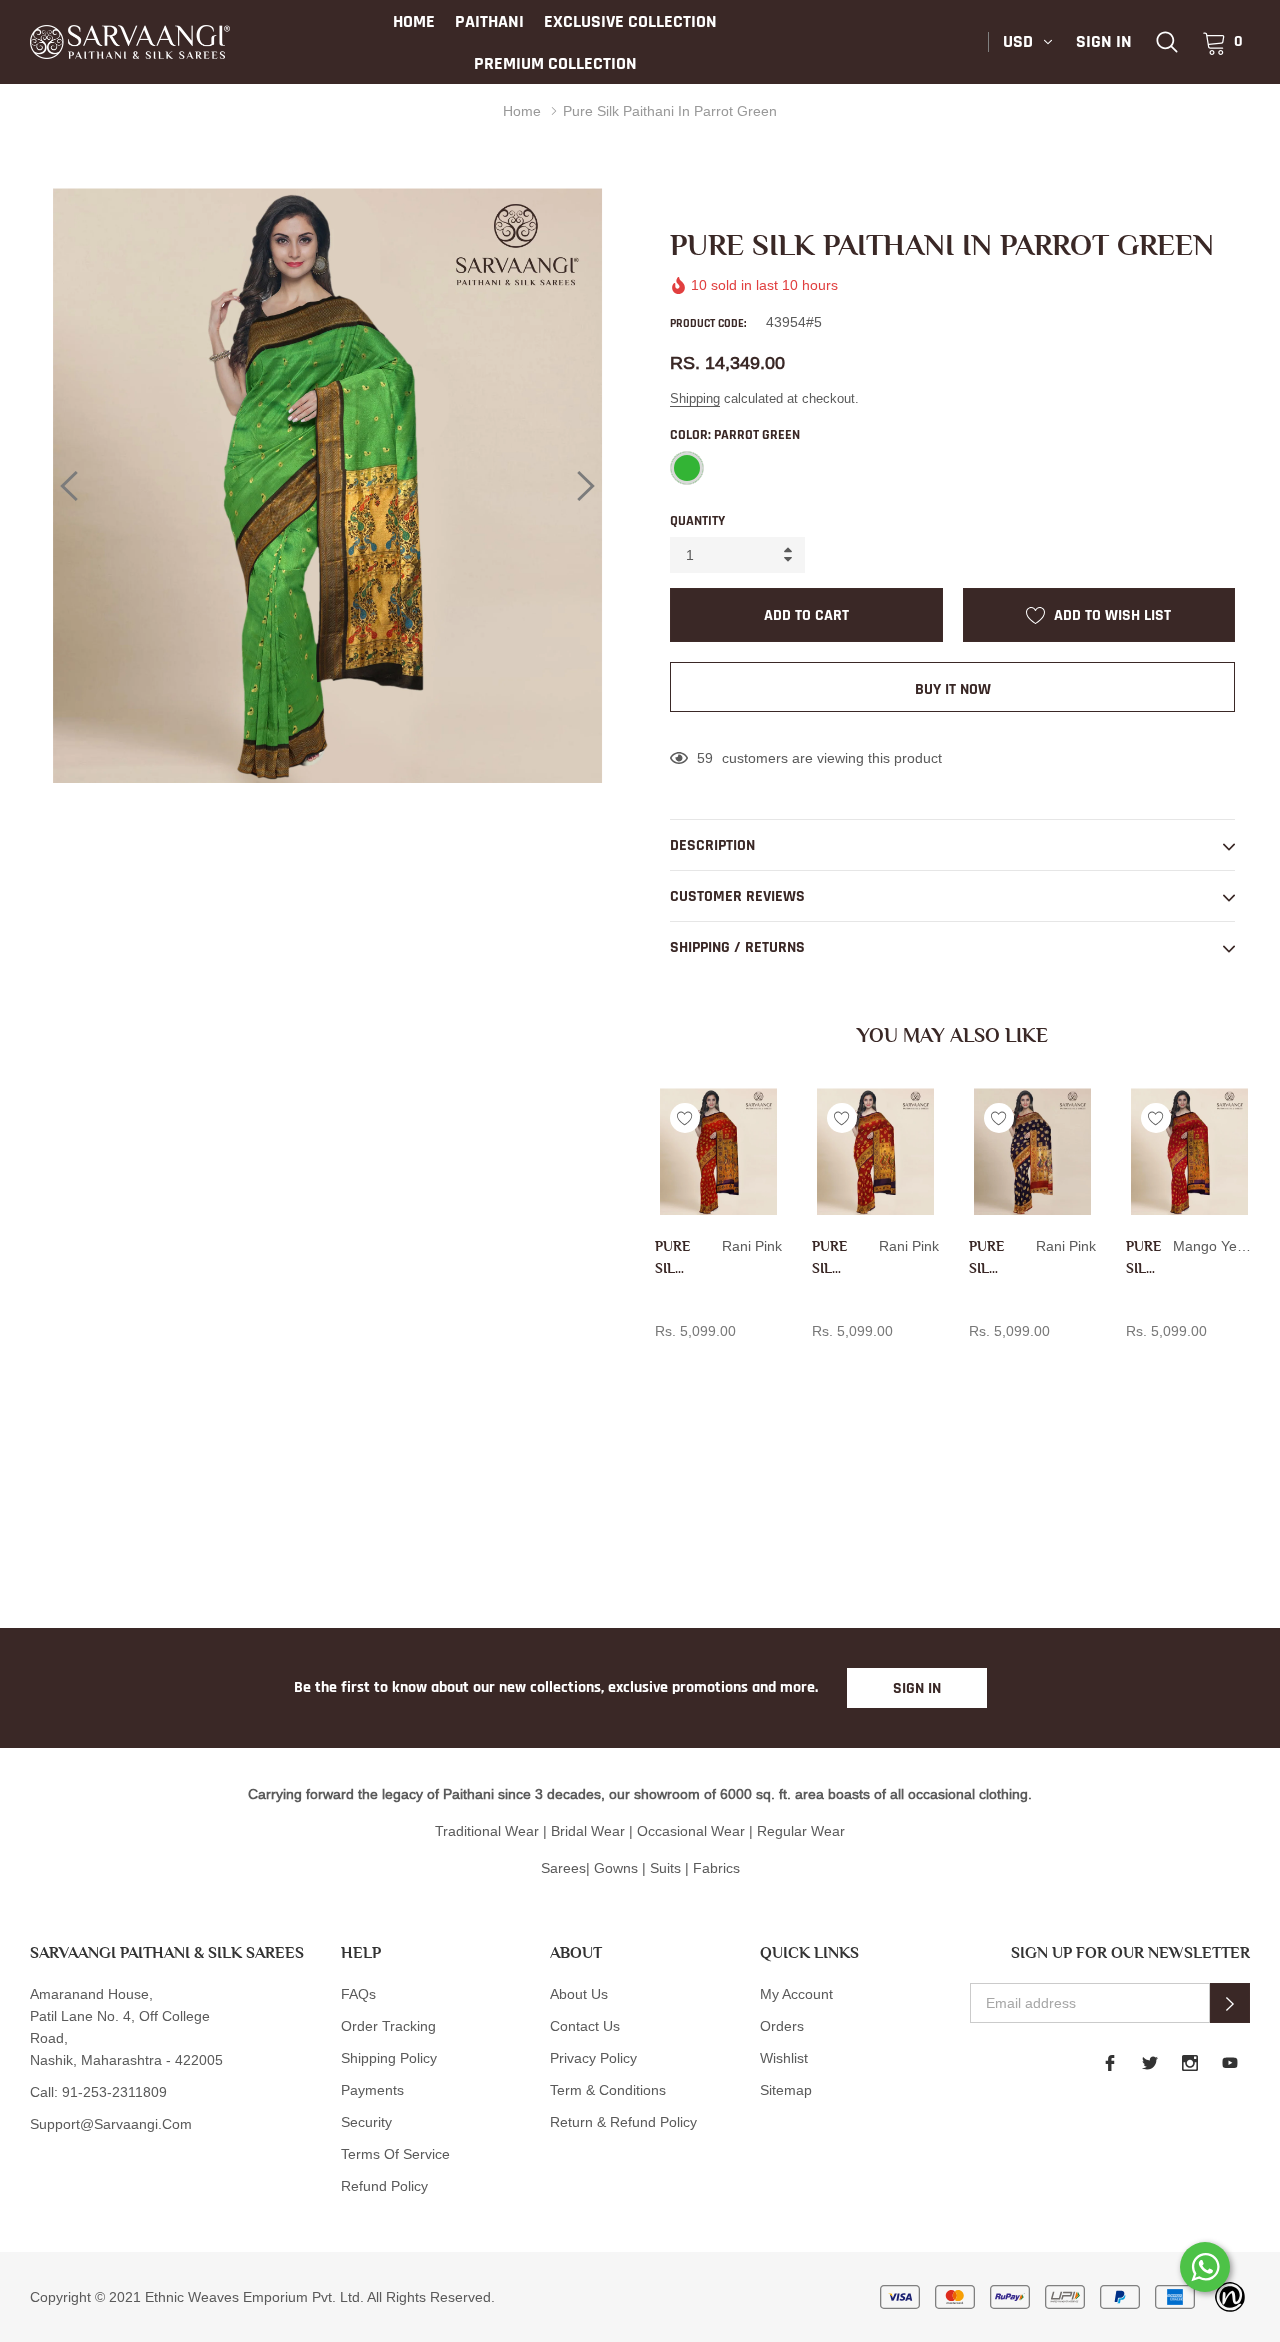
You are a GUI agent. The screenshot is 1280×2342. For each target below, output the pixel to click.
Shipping (695, 398)
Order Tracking (388, 2026)
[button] (1230, 2003)
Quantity (697, 521)
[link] (1167, 41)
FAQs (358, 1994)
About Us (579, 1994)
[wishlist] (685, 1118)
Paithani (489, 21)
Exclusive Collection (630, 21)
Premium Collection (555, 63)
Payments (372, 2090)
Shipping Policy (389, 2058)
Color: (735, 435)
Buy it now (953, 689)
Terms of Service (395, 2154)
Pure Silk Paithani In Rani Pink (672, 1258)
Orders (782, 2026)
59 (705, 758)
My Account (796, 1994)
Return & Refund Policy (623, 2122)
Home (414, 21)
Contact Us (585, 2026)
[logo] (130, 42)
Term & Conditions (608, 2090)
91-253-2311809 (114, 2092)
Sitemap (786, 2090)
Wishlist (784, 2058)
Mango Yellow (1137, 1364)
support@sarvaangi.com (111, 2124)
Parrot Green (687, 468)
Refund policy (384, 2186)
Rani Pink (666, 1364)
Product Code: (708, 323)
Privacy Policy (593, 2058)
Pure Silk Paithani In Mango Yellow (1143, 1258)
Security (366, 2122)
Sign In (917, 1688)
